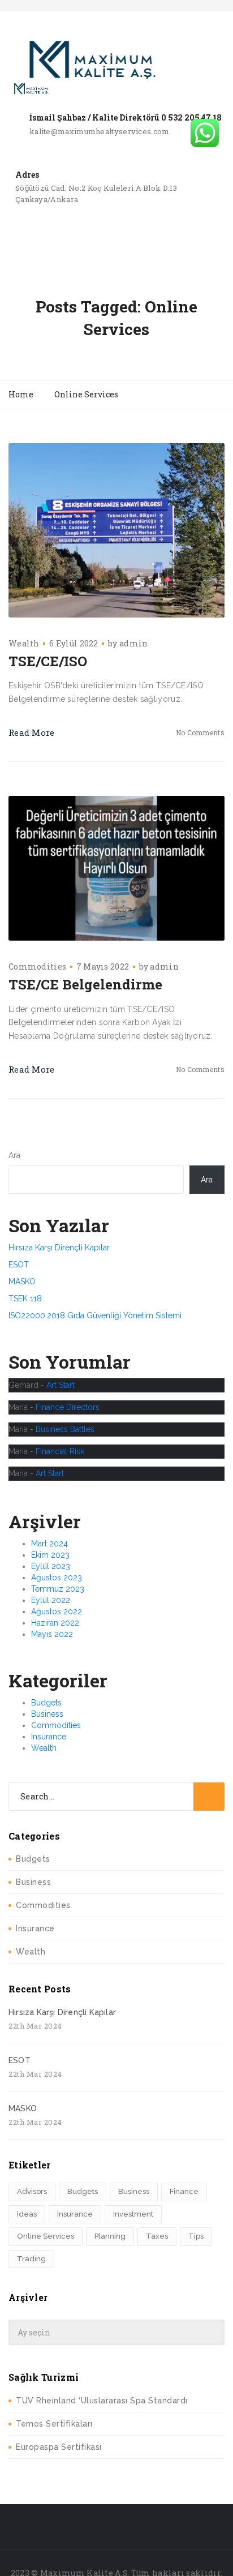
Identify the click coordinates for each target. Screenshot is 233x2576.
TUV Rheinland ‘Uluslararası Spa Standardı (102, 2401)
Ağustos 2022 (57, 1611)
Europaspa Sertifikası (59, 2447)
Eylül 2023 (51, 1566)
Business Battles (65, 1429)
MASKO (22, 1281)
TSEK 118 (25, 1298)
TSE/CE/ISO (48, 661)
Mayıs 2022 (52, 1634)
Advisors (32, 2191)
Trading (31, 2259)
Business (47, 1714)
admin (134, 643)
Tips (196, 2236)
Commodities (37, 966)
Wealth (24, 643)
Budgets (46, 1703)
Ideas (27, 2214)
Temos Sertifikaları (54, 2424)
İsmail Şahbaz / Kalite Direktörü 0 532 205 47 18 (126, 117)
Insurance (49, 1737)
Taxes (157, 2236)
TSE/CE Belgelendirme (85, 984)
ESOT (19, 1265)
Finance (184, 2191)
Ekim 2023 (50, 1555)
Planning (110, 2236)
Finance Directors (68, 1407)
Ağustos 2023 (57, 1578)
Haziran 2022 (55, 1623)
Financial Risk (60, 1451)
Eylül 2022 (51, 1600)
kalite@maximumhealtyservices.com (100, 131)
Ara (14, 1155)
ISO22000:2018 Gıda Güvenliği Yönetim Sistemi (95, 1315)
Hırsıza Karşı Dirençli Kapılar (59, 1248)
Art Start (61, 1385)
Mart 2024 (49, 1544)
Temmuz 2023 (58, 1589)
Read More (32, 732)
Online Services (46, 2236)
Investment (133, 2214)
